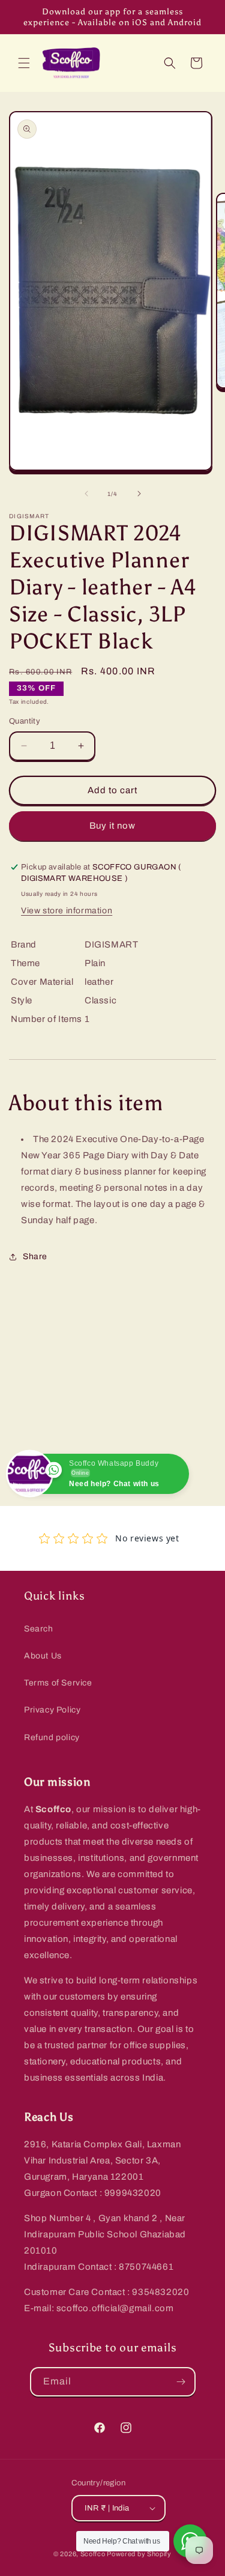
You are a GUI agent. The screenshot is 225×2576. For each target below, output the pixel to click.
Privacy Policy (52, 1710)
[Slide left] (86, 494)
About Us (43, 1656)
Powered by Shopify (139, 2554)
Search (39, 1629)
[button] (24, 63)
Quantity (25, 721)
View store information (67, 911)
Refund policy (52, 1737)
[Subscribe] (181, 2382)
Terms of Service (58, 1683)
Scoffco (93, 2554)
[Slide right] (139, 494)
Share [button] (35, 1256)
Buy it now (112, 826)
